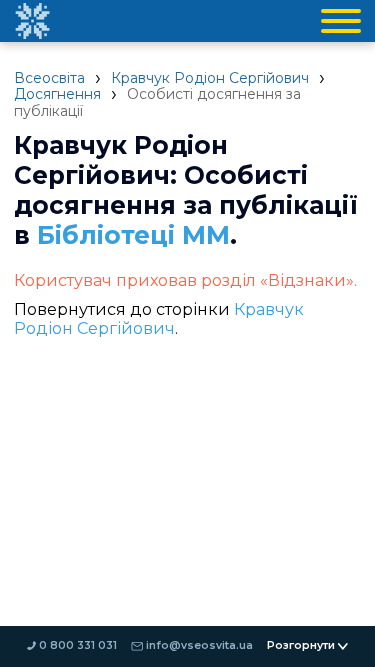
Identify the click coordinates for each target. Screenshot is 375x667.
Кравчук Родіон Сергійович (210, 78)
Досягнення (57, 94)
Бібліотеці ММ (133, 235)
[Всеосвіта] (32, 21)
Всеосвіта (49, 78)
